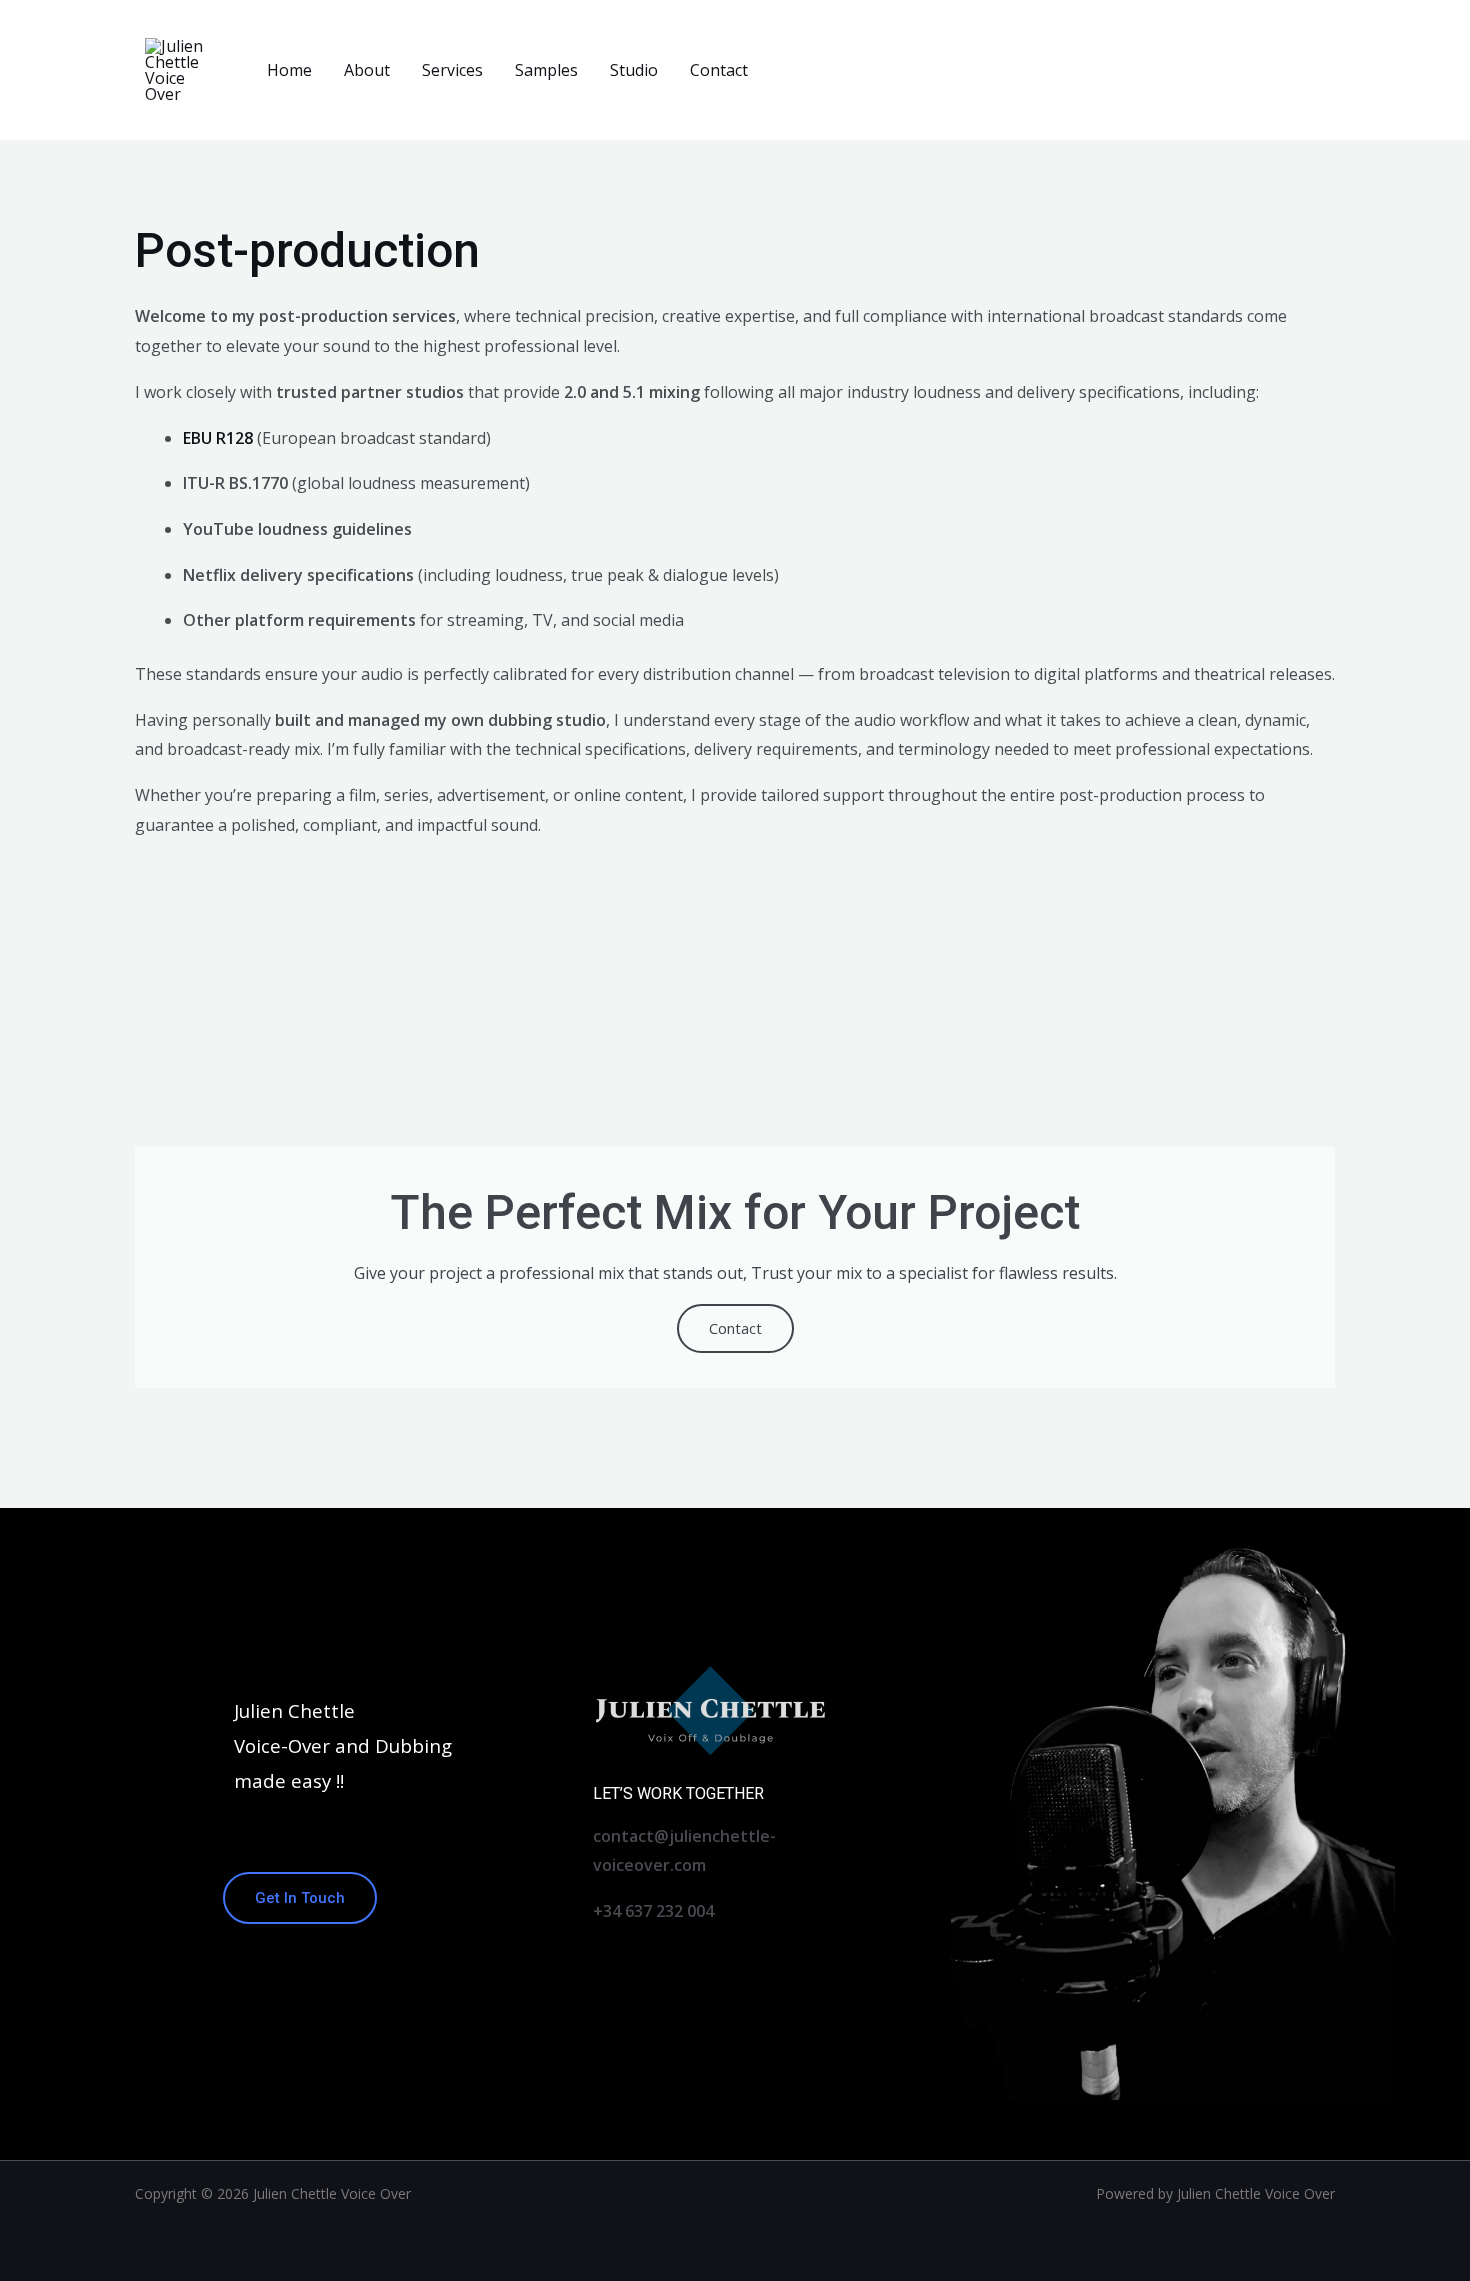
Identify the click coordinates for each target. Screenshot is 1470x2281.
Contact (719, 70)
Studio (634, 70)
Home (289, 70)
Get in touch (300, 1898)
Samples (546, 70)
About (367, 70)
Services (452, 70)
